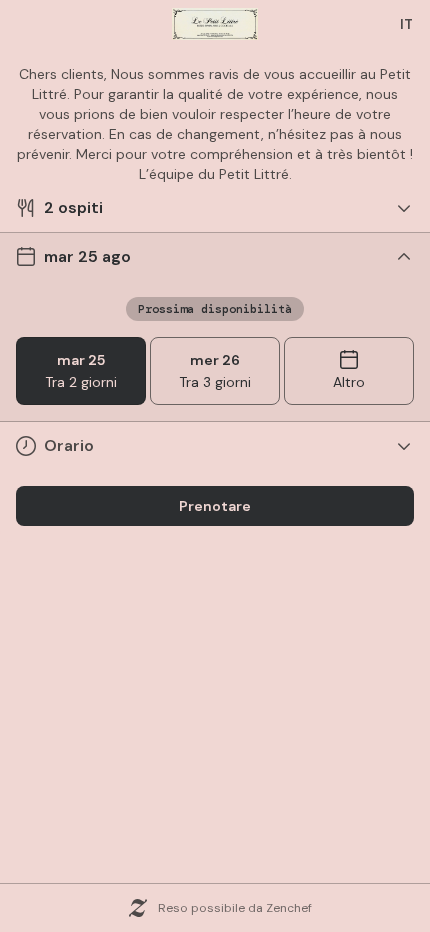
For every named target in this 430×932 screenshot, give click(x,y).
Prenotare (215, 506)
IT (406, 24)
